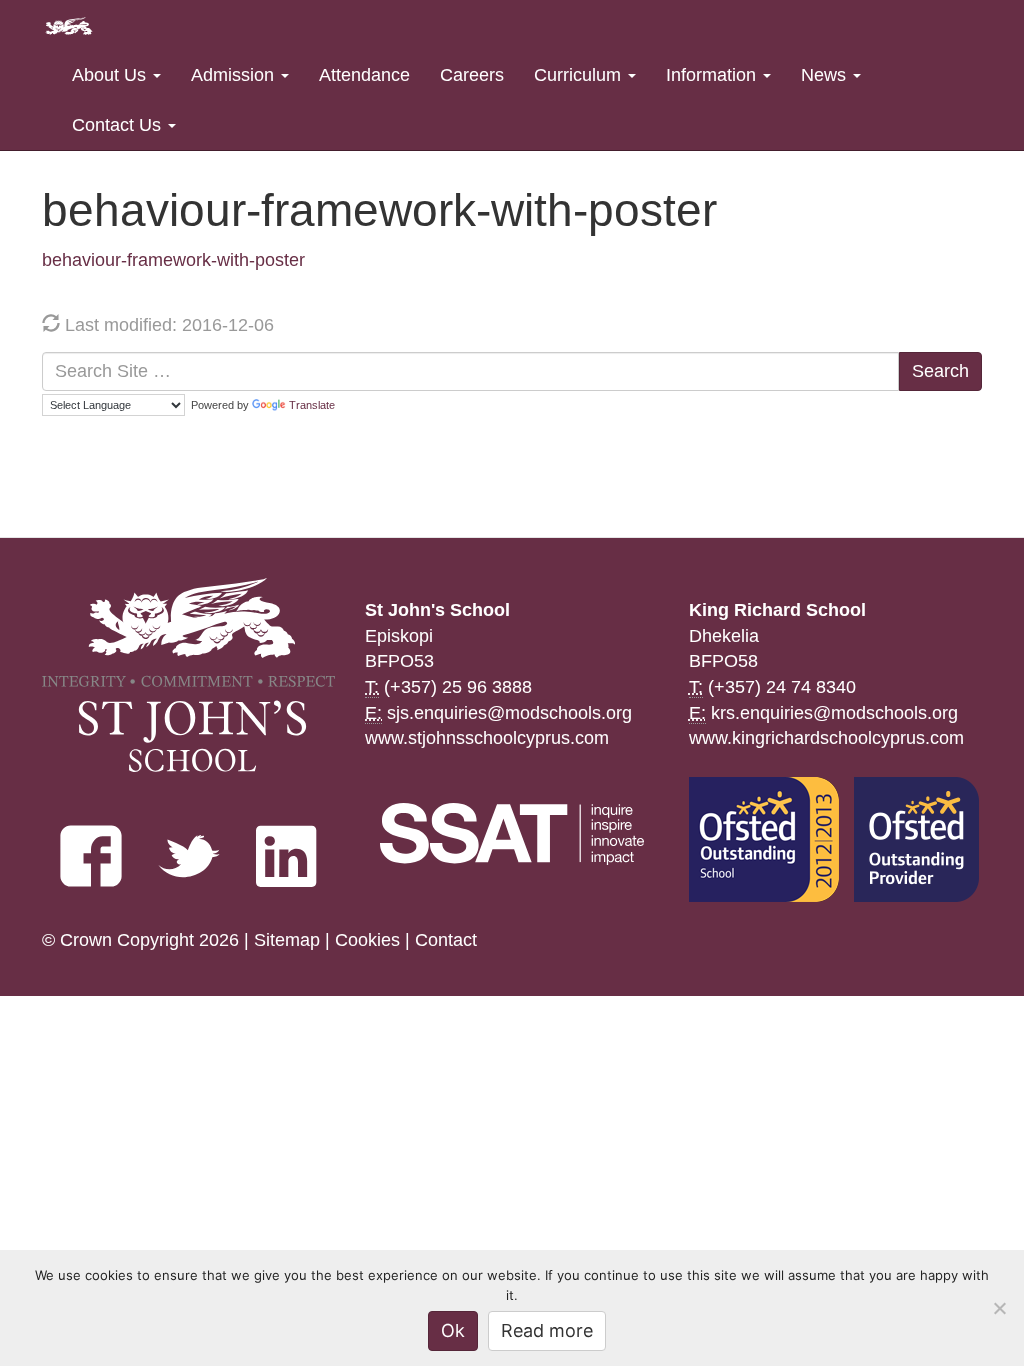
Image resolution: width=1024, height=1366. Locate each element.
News (826, 75)
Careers (472, 75)
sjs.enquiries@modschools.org (509, 713)
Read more (547, 1330)
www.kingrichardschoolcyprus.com (826, 738)
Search (940, 371)
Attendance (364, 75)
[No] (999, 1308)
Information (713, 75)
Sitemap (287, 940)
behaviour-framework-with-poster (173, 260)
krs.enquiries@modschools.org (834, 713)
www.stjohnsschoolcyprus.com (487, 738)
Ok (453, 1330)
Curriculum (580, 75)
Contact (446, 940)
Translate (312, 405)
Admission (235, 75)
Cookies (367, 940)
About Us (111, 75)
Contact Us (119, 125)
